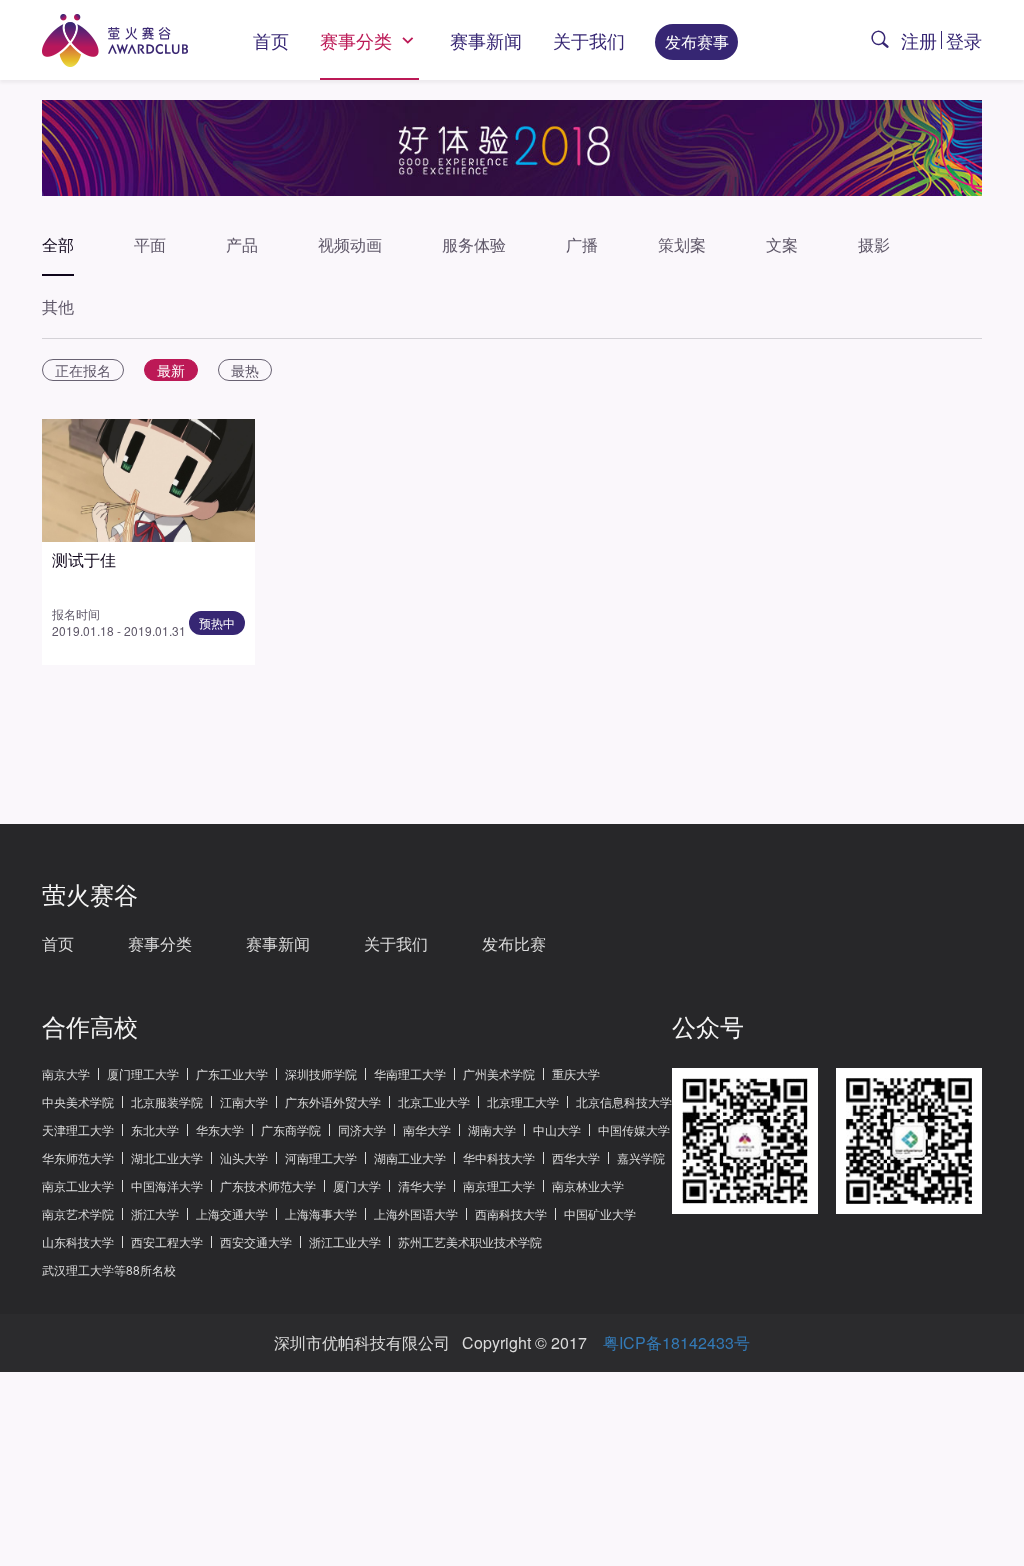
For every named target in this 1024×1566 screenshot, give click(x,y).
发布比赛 (514, 943)
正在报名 (83, 370)
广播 (582, 244)
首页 (271, 40)
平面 (150, 244)
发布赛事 (697, 41)
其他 (58, 306)
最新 (171, 370)
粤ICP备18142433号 (676, 1342)
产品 (242, 244)
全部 (58, 244)
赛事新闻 (486, 40)
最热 (245, 370)
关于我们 (589, 40)
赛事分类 (358, 40)
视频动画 (350, 244)
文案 (782, 244)
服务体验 (474, 244)
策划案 (682, 244)
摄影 (874, 244)
